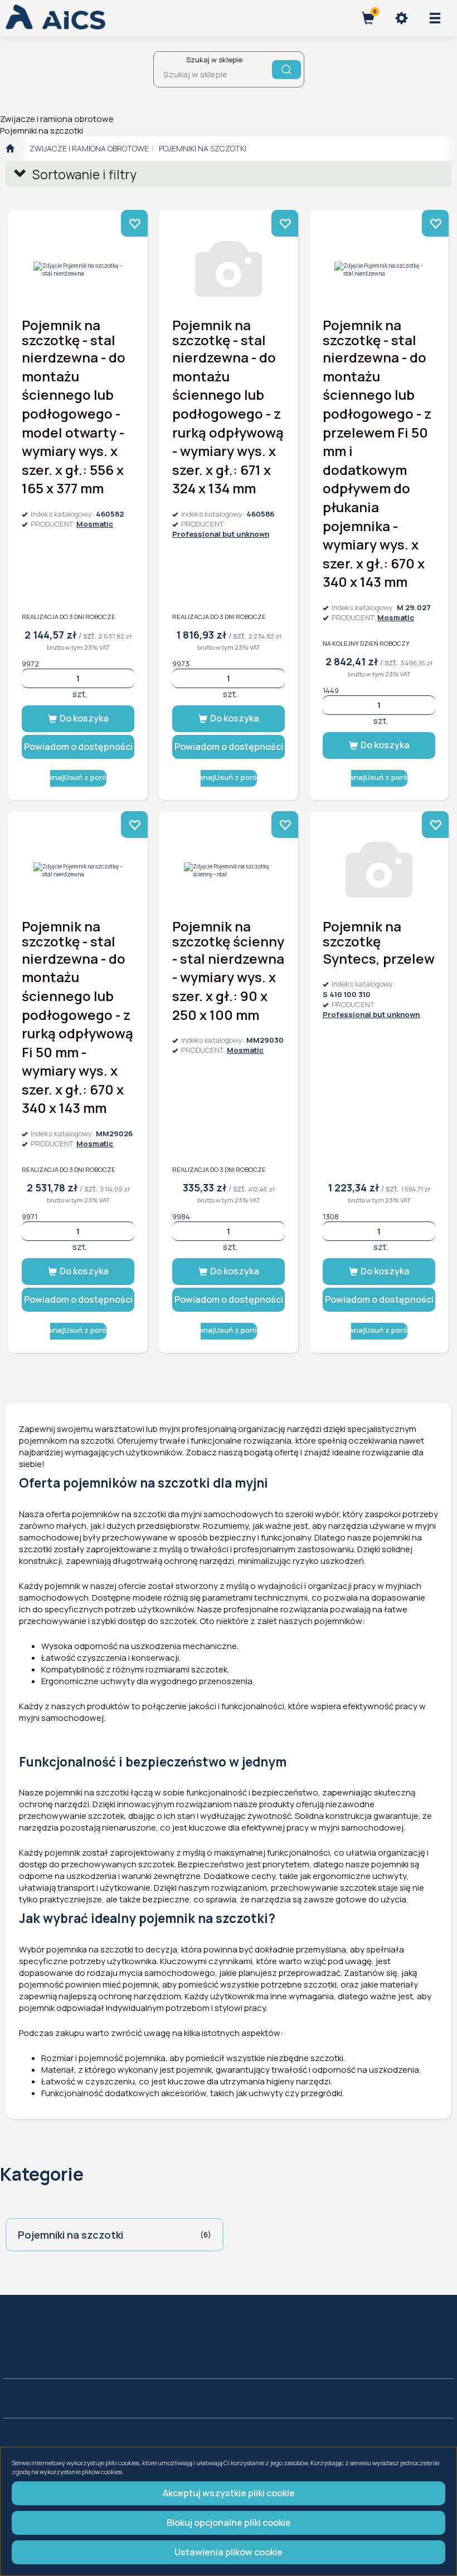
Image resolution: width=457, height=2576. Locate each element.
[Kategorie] (435, 18)
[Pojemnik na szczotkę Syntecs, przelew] (379, 870)
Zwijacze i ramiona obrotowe (89, 148)
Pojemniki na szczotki (203, 148)
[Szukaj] (286, 70)
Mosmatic (95, 524)
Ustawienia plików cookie (229, 2552)
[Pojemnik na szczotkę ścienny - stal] (229, 870)
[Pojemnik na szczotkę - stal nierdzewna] (78, 269)
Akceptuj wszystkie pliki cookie (229, 2493)
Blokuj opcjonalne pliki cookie (229, 2523)
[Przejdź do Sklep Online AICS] (10, 149)
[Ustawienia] (401, 18)
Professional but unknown (221, 534)
